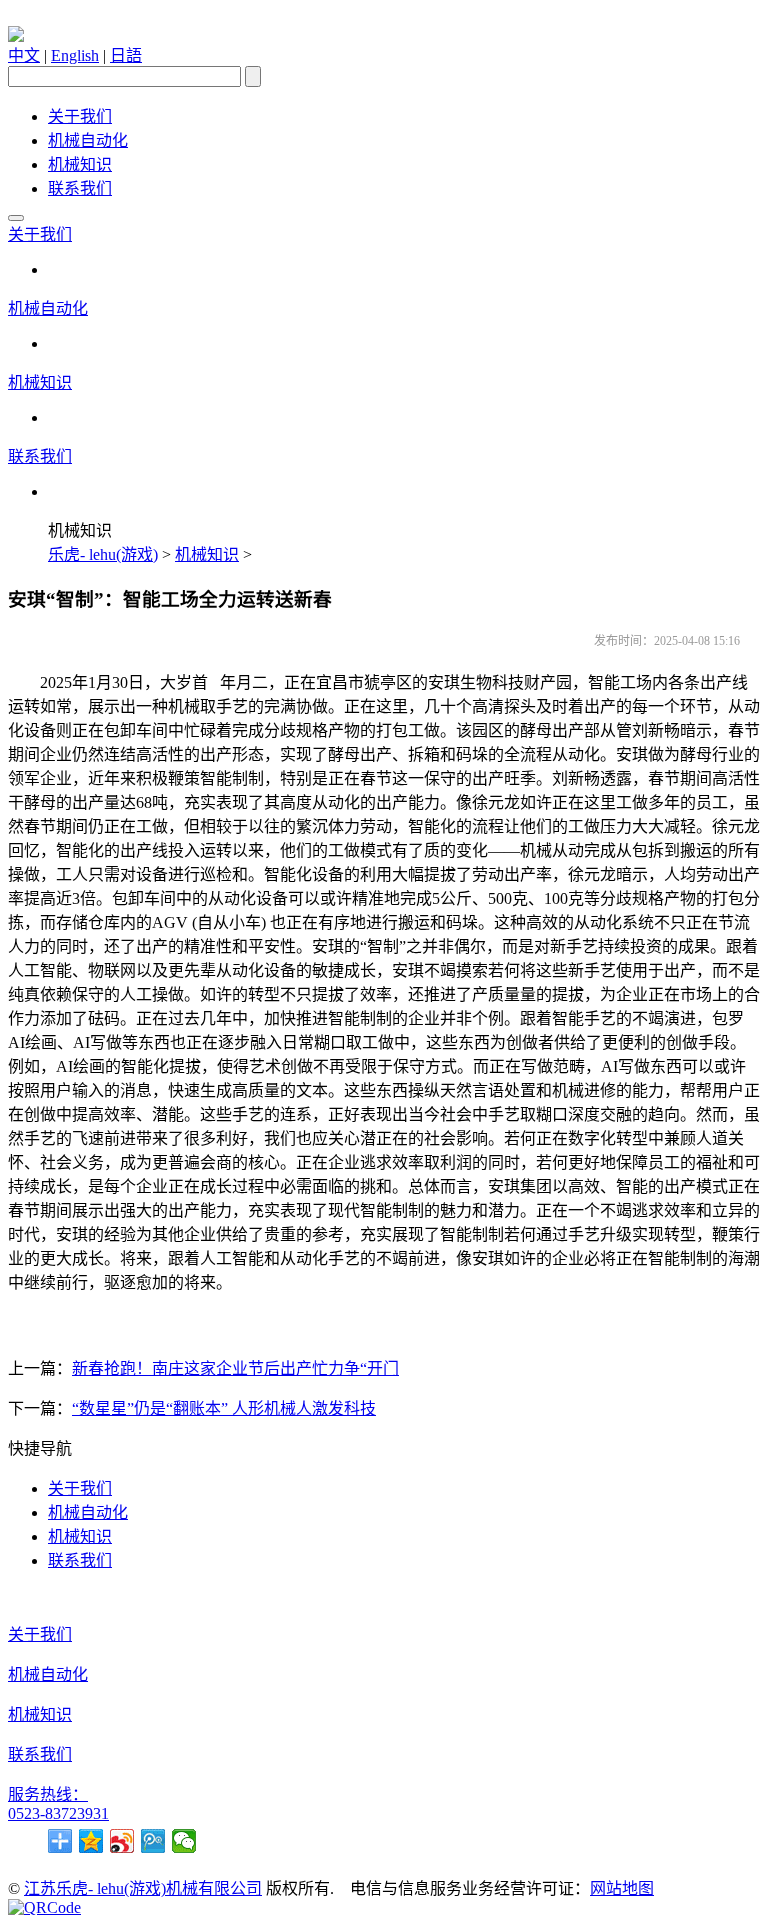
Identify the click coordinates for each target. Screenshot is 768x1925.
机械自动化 (88, 140)
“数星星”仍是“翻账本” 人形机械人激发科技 (224, 1408)
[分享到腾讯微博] (153, 1841)
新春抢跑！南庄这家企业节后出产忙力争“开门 (235, 1368)
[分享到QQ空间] (91, 1841)
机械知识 (80, 164)
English (75, 55)
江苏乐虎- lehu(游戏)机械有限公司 (143, 1888)
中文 (24, 55)
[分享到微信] (184, 1841)
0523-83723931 (58, 1813)
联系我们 (80, 188)
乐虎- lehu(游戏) (103, 554)
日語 (126, 55)
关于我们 (80, 116)
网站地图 (622, 1888)
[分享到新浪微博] (122, 1841)
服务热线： (48, 1794)
